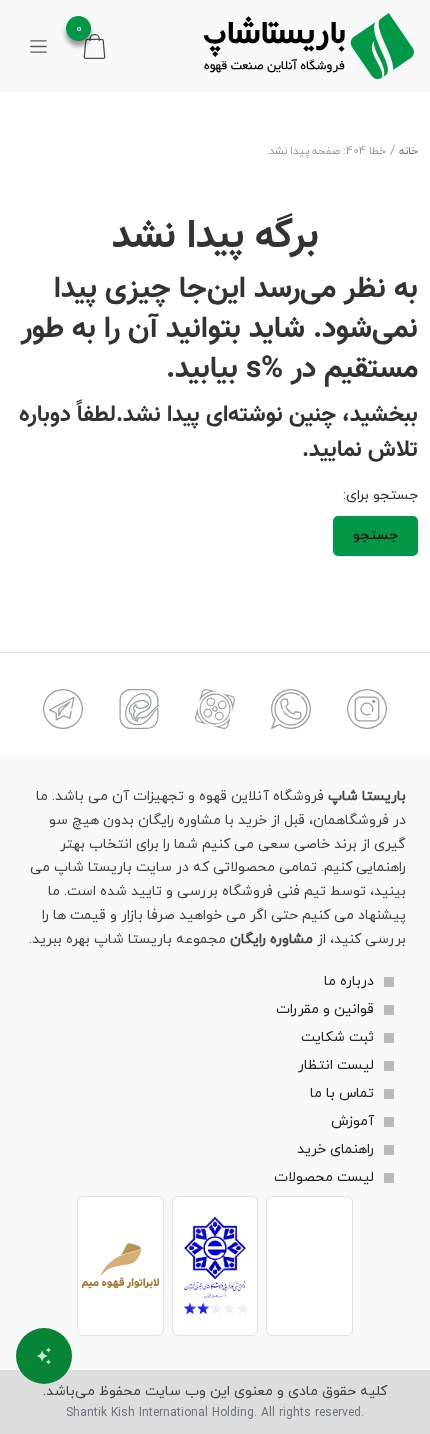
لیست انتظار (336, 1065)
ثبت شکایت (337, 1037)
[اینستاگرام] (367, 709)
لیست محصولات (324, 1177)
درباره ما (349, 981)
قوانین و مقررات (325, 1009)
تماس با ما (342, 1093)
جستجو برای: (380, 495)
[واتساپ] (291, 709)
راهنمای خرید (335, 1149)
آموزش (352, 1121)
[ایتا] (139, 709)
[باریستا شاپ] (309, 46)
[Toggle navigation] (38, 46)
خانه (408, 151)
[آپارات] (215, 709)
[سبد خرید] (94, 45)
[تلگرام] (63, 709)
